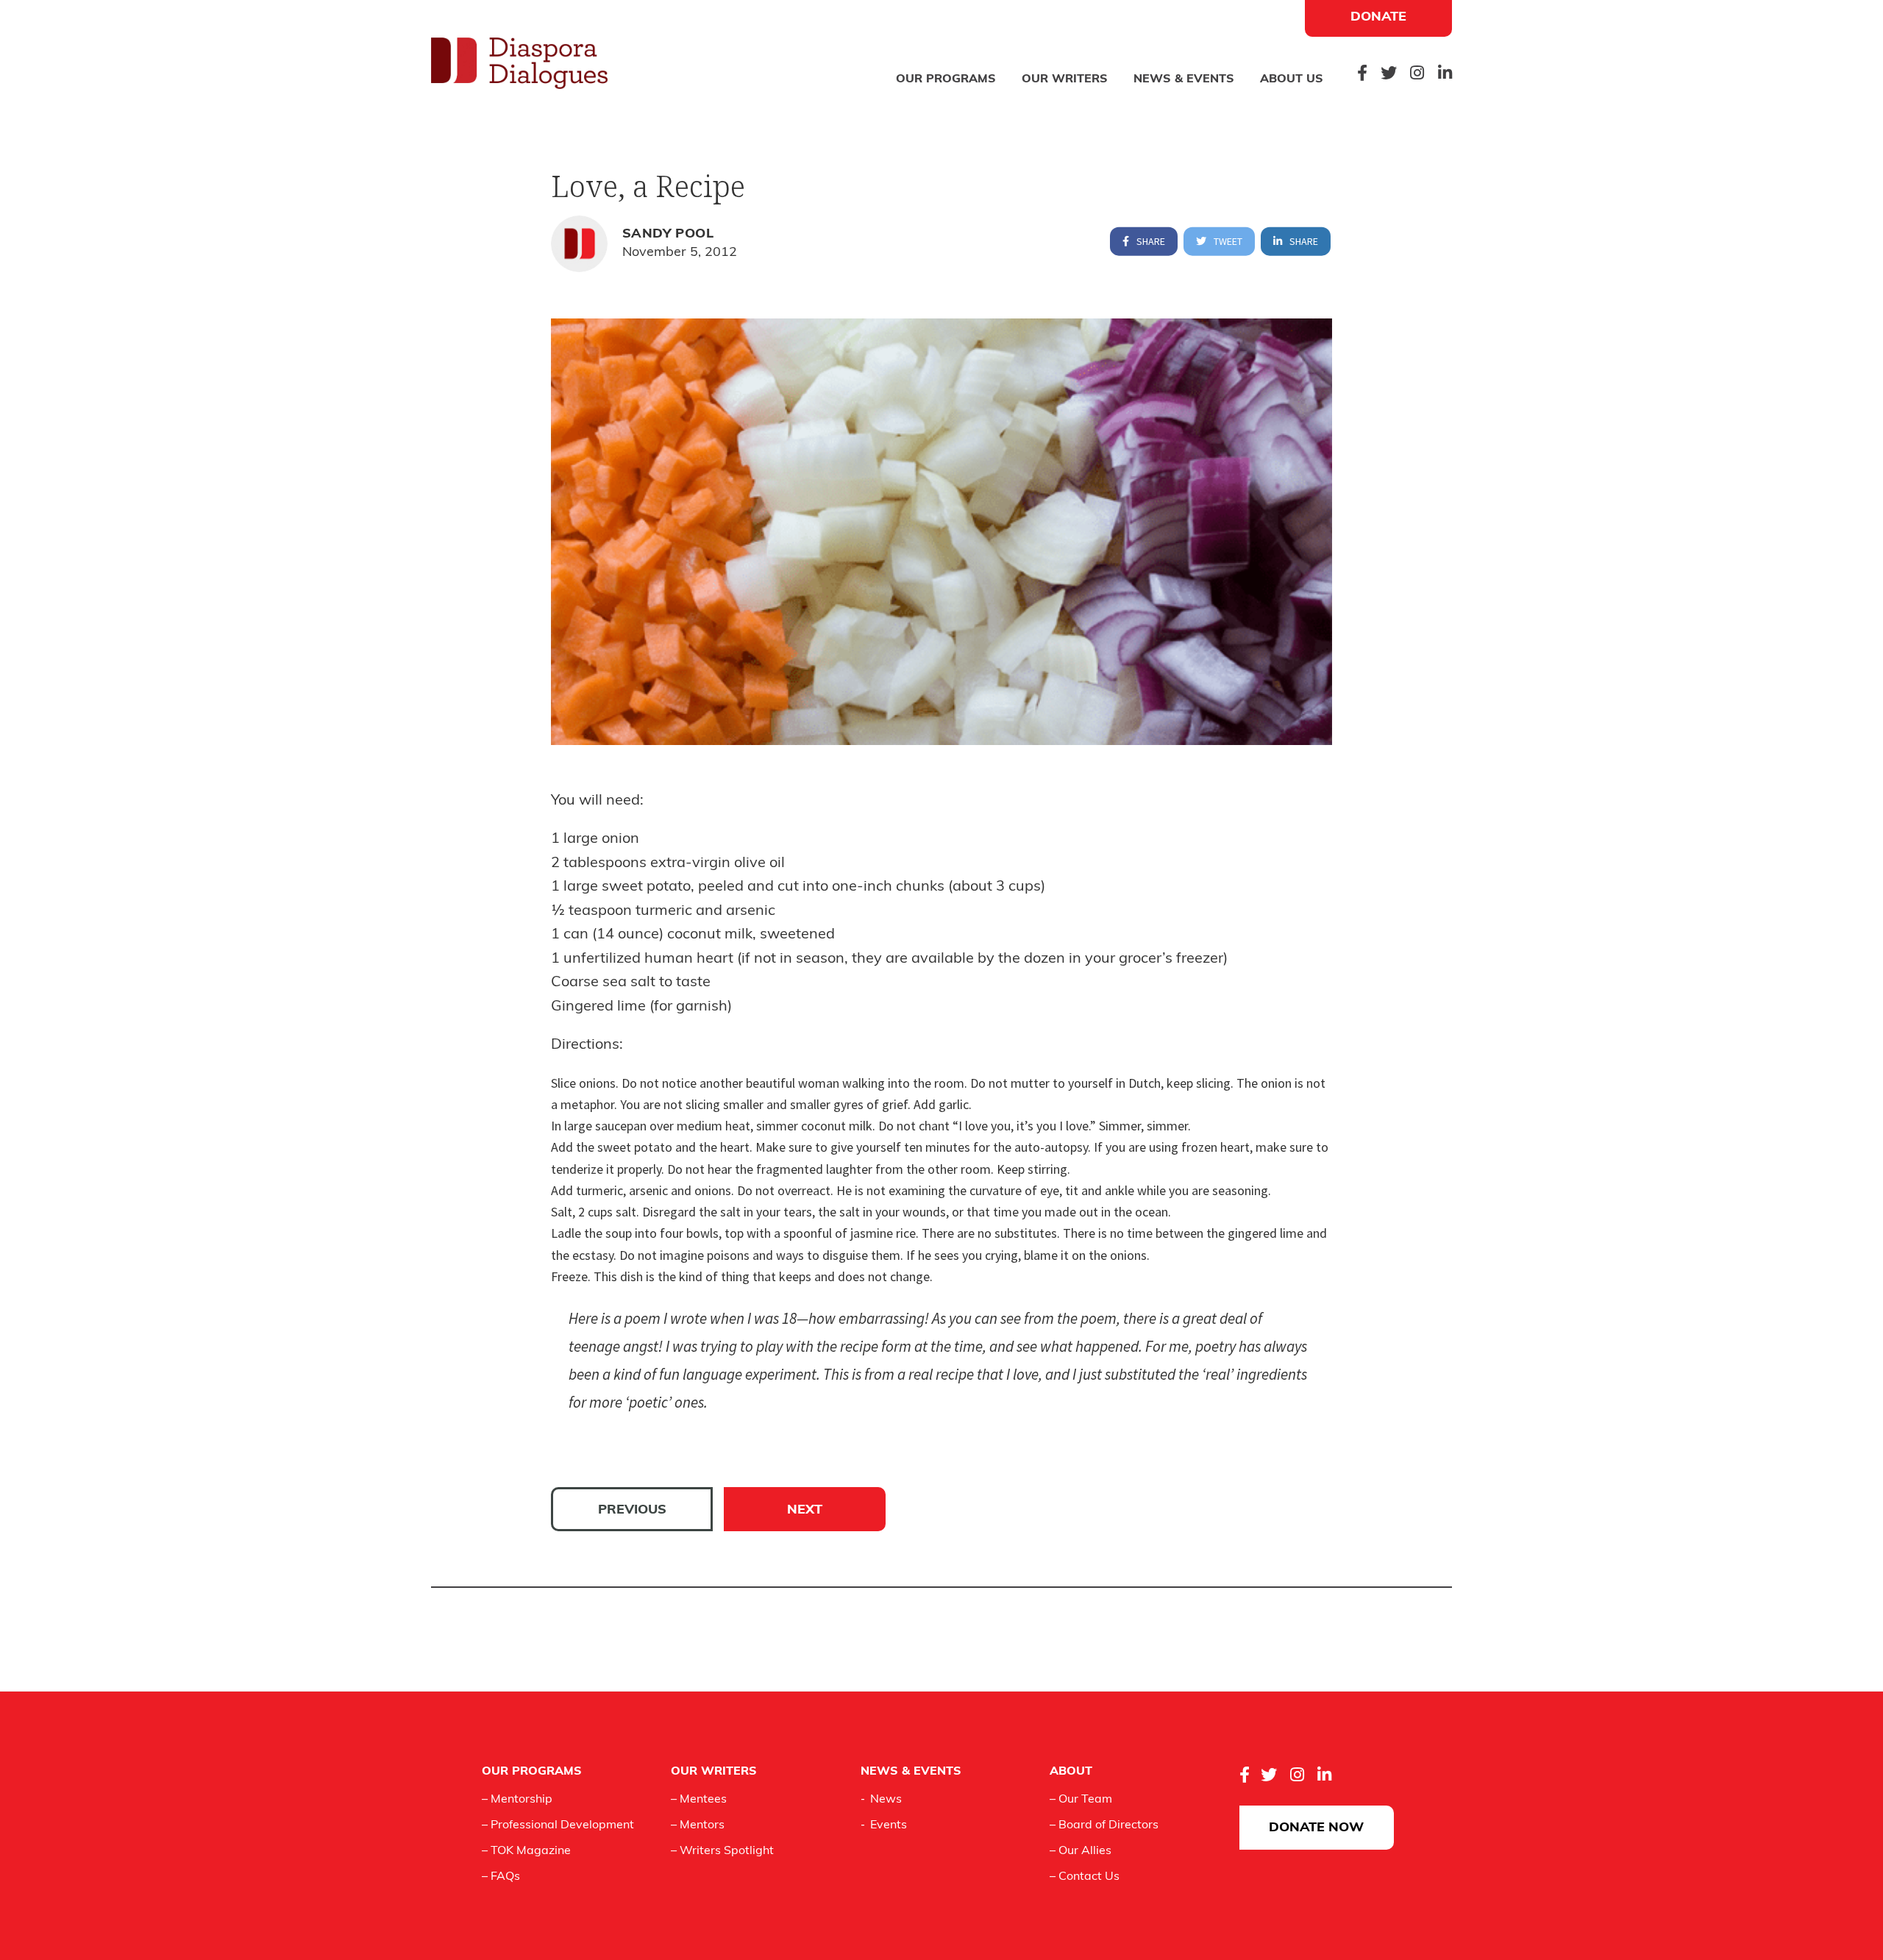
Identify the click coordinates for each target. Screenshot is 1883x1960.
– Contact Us (1085, 1877)
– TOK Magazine (526, 1851)
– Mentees (699, 1800)
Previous (632, 1511)
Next (805, 1511)
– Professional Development (558, 1825)
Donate (1378, 18)
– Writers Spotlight (722, 1851)
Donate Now (1316, 1828)
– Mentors (698, 1825)
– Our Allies (1081, 1851)
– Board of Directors (1104, 1825)
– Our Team (1081, 1800)
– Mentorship (517, 1800)
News (886, 1800)
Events (889, 1825)
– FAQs (501, 1877)
